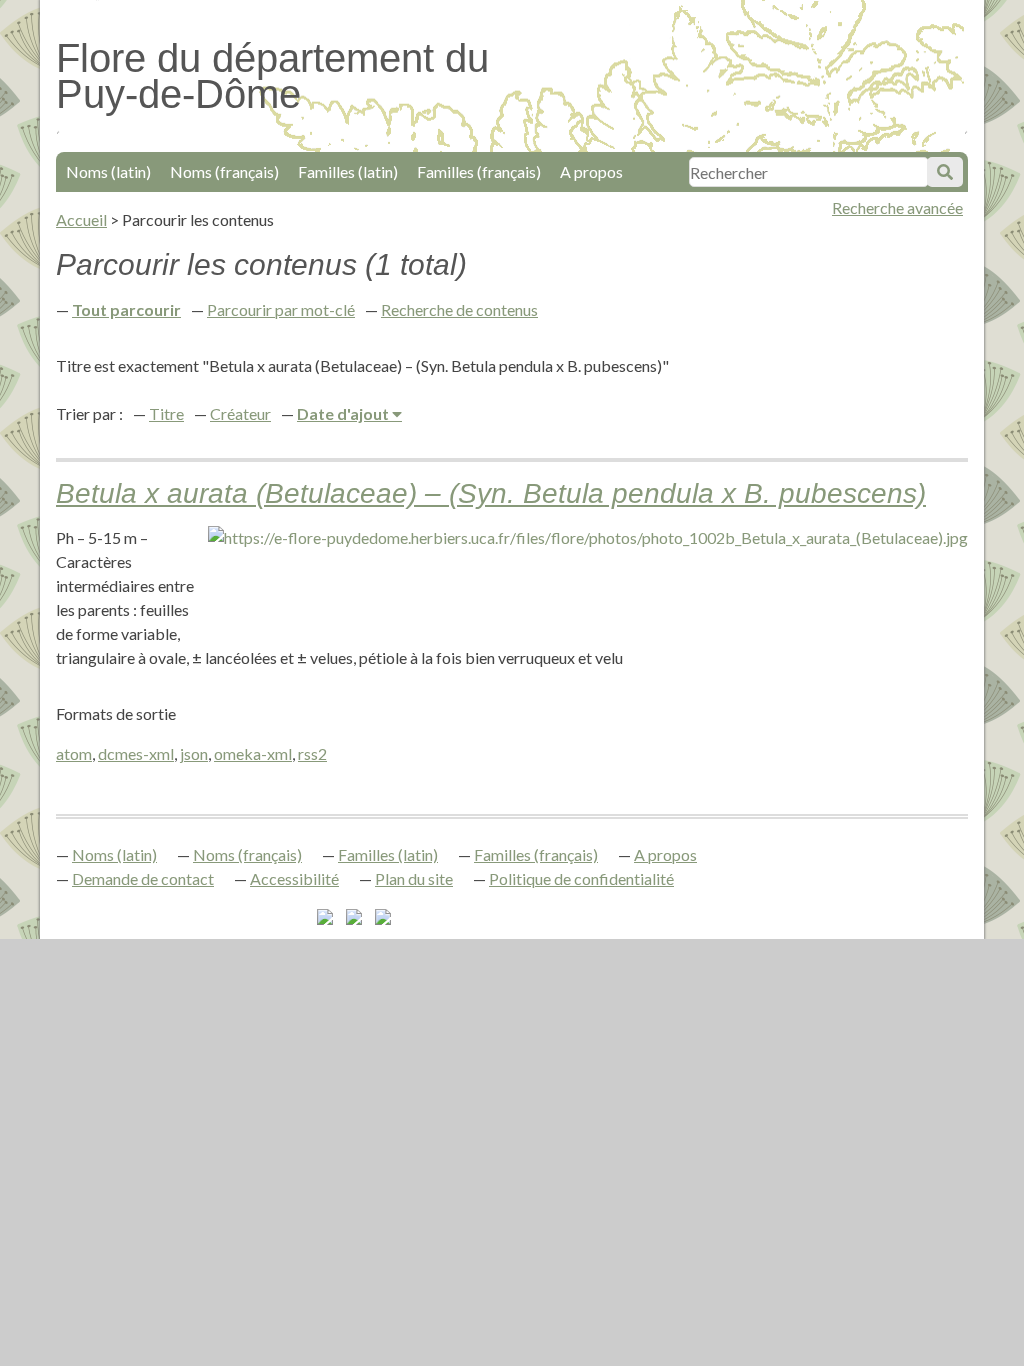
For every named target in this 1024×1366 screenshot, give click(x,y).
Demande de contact (143, 878)
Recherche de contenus (459, 309)
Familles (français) (479, 171)
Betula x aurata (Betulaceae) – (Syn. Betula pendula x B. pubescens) (491, 493)
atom (74, 753)
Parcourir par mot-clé (281, 309)
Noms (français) (224, 171)
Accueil (81, 219)
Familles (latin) (348, 171)
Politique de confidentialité (581, 878)
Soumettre (945, 172)
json (194, 753)
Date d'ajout (344, 413)
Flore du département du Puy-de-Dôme (272, 76)
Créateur (240, 413)
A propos (591, 171)
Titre (166, 413)
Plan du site (414, 878)
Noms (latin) (108, 171)
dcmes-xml (136, 753)
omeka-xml (253, 753)
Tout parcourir (126, 309)
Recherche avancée (897, 207)
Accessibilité (294, 878)
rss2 (312, 753)
